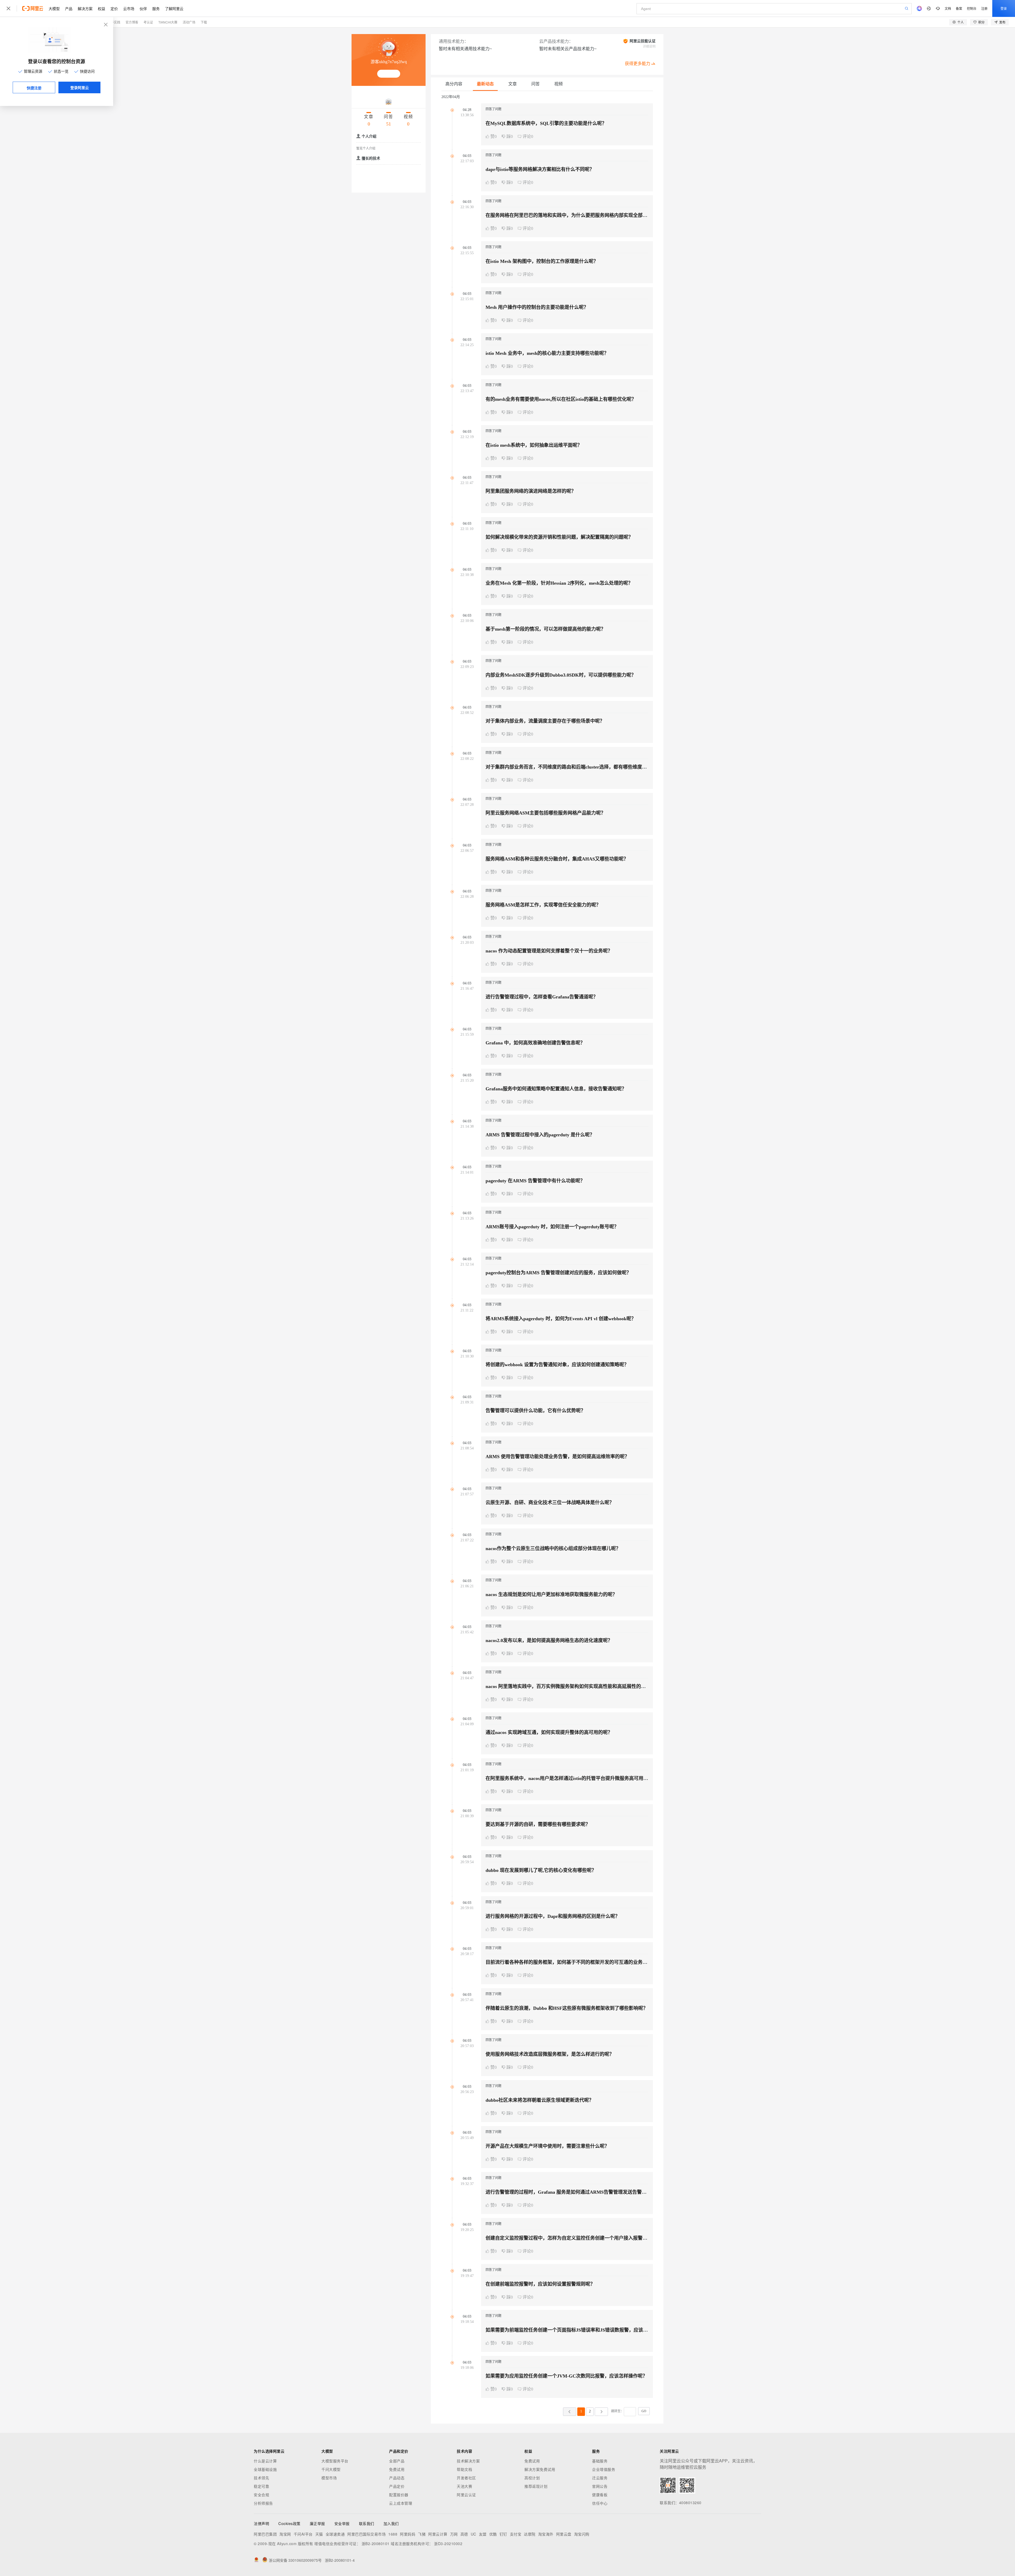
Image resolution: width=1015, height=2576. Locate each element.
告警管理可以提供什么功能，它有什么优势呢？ (536, 1411)
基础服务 (600, 2461)
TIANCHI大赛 (168, 22)
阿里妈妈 (408, 2534)
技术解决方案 (468, 2461)
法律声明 (261, 2523)
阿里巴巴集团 (265, 2534)
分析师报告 (263, 2503)
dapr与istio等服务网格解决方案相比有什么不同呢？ (540, 169)
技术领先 (261, 2478)
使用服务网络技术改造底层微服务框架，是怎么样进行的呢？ (550, 2054)
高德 (464, 2534)
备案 (959, 8)
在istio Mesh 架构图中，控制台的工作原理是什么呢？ (542, 261)
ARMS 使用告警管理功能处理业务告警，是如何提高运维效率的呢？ (557, 1457)
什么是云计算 (265, 2461)
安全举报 (342, 2523)
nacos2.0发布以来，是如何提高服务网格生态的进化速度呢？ (549, 1640)
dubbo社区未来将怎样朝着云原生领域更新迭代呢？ (540, 2100)
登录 (1004, 8)
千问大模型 (331, 2469)
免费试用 (397, 2469)
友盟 (483, 2534)
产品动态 (397, 2478)
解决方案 (85, 8)
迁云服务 (600, 2478)
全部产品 (397, 2461)
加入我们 (391, 2523)
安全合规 (261, 2495)
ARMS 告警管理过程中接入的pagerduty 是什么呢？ (540, 1135)
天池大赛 (464, 2486)
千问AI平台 (303, 2534)
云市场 (129, 8)
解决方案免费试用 (540, 2469)
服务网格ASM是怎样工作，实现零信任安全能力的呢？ (543, 905)
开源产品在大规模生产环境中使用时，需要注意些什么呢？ (547, 2146)
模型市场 (329, 2478)
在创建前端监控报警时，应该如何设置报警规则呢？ (540, 2284)
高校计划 (532, 2478)
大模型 (54, 8)
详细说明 (649, 47)
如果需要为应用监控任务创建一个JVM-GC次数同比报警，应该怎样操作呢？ (566, 2376)
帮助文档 (464, 2469)
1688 (393, 2534)
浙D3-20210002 (448, 2544)
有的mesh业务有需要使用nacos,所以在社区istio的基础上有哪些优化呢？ (561, 399)
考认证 (148, 22)
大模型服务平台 (335, 2461)
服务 (156, 8)
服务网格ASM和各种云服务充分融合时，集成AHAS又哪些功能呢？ (557, 859)
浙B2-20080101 (376, 2544)
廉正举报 (317, 2523)
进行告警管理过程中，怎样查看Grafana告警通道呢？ (542, 997)
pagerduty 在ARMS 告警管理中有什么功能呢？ (535, 1181)
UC (474, 2534)
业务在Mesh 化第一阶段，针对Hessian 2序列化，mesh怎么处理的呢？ (559, 583)
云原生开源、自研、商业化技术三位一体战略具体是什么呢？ (550, 1503)
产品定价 (397, 2486)
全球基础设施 (265, 2469)
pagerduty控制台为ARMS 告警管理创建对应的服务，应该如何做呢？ (558, 1273)
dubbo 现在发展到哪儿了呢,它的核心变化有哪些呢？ (541, 1870)
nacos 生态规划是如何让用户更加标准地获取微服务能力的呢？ (551, 1594)
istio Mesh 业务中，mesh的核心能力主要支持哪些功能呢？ (547, 353)
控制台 (972, 8)
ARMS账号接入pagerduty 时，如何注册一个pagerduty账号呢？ (552, 1227)
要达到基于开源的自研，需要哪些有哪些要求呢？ (538, 1824)
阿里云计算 (438, 2534)
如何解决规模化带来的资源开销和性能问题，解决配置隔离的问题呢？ (559, 537)
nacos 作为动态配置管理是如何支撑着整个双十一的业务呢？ (549, 951)
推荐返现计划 (536, 2486)
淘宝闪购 (582, 2534)
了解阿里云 (174, 8)
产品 (69, 8)
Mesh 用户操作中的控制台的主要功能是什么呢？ (537, 307)
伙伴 (143, 8)
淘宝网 (285, 2534)
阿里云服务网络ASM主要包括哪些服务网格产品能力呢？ (546, 813)
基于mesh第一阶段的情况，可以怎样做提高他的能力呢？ (546, 629)
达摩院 (530, 2534)
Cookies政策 (289, 2523)
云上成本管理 (401, 2503)
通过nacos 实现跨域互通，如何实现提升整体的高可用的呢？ (549, 1732)
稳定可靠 (261, 2486)
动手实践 (114, 22)
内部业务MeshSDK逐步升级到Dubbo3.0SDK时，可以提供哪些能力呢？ (561, 675)
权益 (101, 8)
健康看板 (600, 2495)
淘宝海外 (546, 2534)
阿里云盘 (564, 2534)
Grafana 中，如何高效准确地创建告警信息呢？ (535, 1043)
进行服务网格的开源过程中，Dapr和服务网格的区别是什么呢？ (553, 1916)
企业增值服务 (604, 2469)
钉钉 (503, 2534)
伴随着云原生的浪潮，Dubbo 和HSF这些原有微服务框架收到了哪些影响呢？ (567, 2008)
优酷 (493, 2534)
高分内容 (454, 84)
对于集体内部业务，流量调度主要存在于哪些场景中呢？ (545, 721)
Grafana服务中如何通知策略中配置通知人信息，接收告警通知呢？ (556, 1089)
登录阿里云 (80, 87)
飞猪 (422, 2534)
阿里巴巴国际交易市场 (366, 2534)
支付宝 (516, 2534)
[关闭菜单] (8, 8)
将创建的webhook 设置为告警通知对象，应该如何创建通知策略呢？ (557, 1365)
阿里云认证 (466, 2495)
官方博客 (132, 22)
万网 (454, 2534)
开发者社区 (466, 2478)
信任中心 (600, 2503)
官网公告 (600, 2486)
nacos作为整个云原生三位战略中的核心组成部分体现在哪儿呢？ (553, 1549)
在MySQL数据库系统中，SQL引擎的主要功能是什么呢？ (546, 123)
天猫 (319, 2534)
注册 (984, 8)
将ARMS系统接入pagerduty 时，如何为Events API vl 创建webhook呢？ (561, 1319)
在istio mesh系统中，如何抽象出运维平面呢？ (534, 445)
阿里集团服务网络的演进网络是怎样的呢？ (531, 491)
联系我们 (367, 2523)
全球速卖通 (335, 2534)
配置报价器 (399, 2495)
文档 (948, 8)
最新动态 (485, 84)
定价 (114, 8)
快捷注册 (34, 88)
